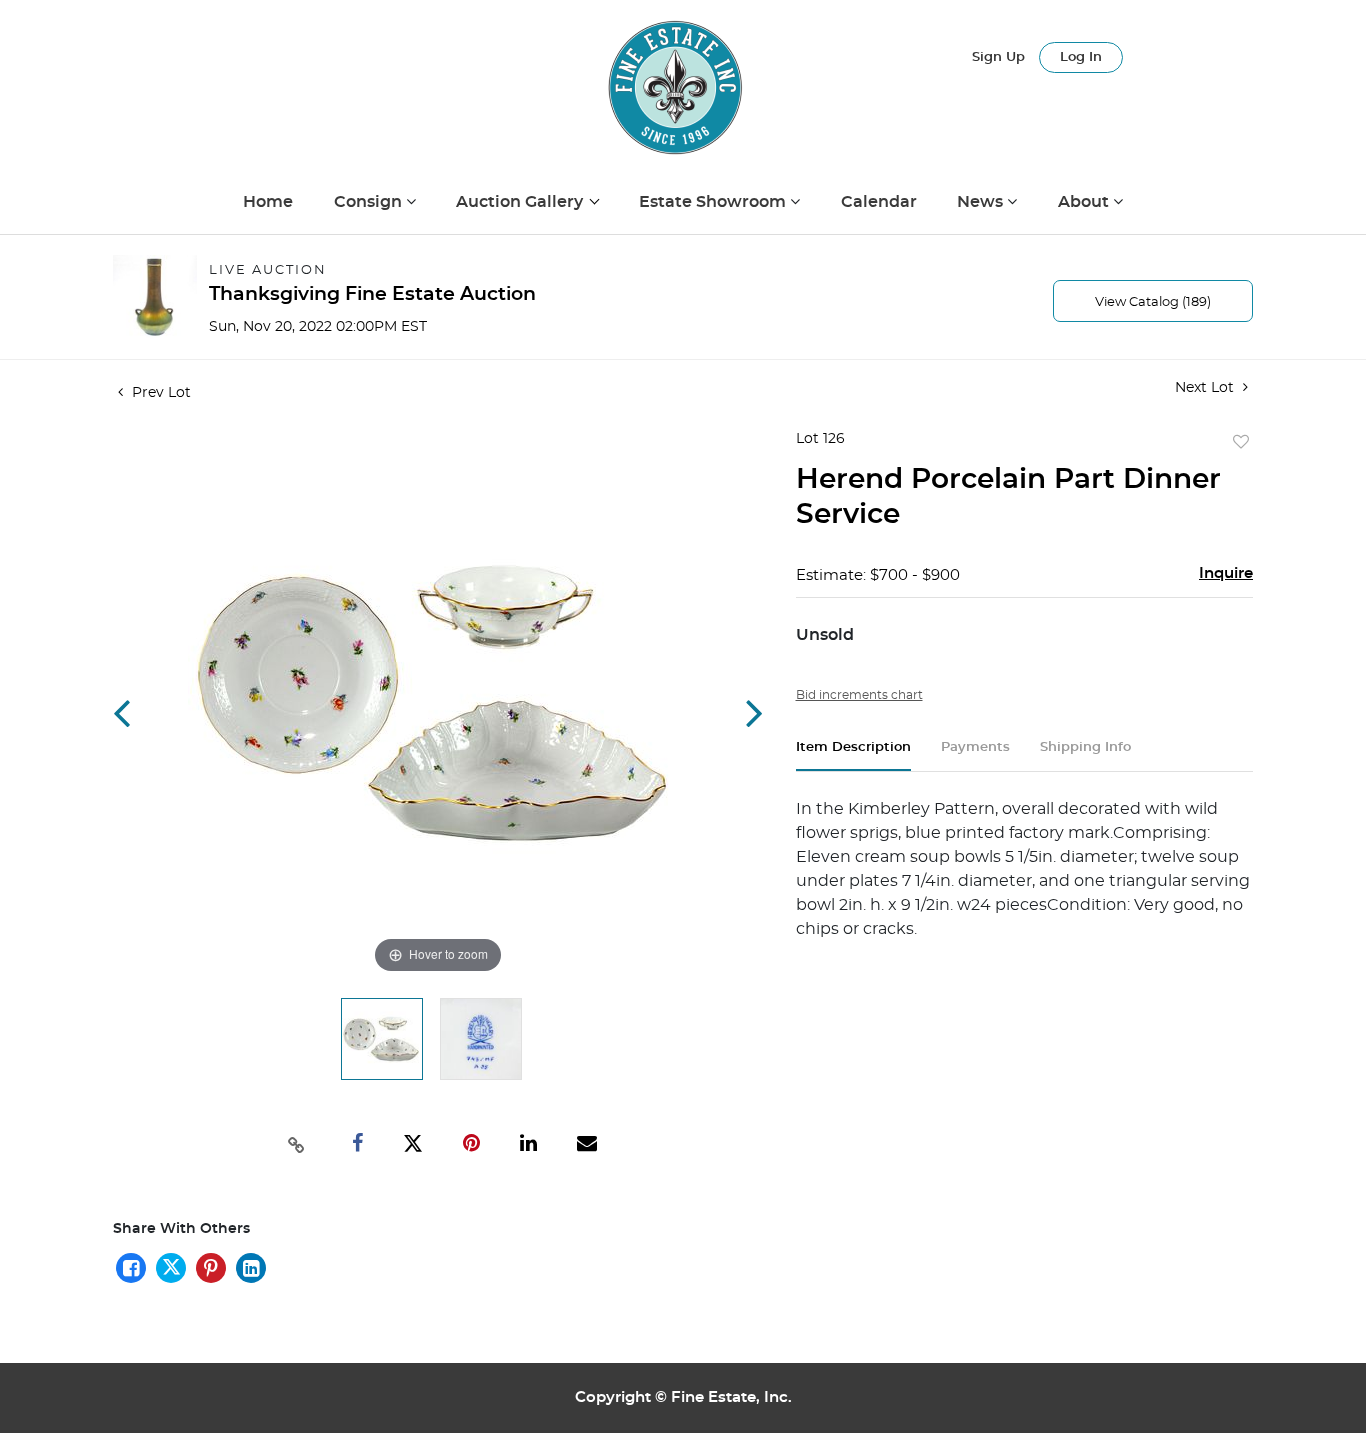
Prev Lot (159, 393)
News (982, 202)
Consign (370, 202)
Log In (1081, 57)
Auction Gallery (521, 202)
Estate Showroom (714, 202)
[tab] (853, 755)
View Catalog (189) (1153, 302)
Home (268, 202)
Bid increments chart (859, 695)
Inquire (1226, 573)
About (1085, 202)
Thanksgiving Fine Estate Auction (372, 294)
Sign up (998, 57)
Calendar (879, 202)
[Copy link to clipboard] (297, 1143)
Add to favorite (1241, 443)
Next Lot (1206, 388)
